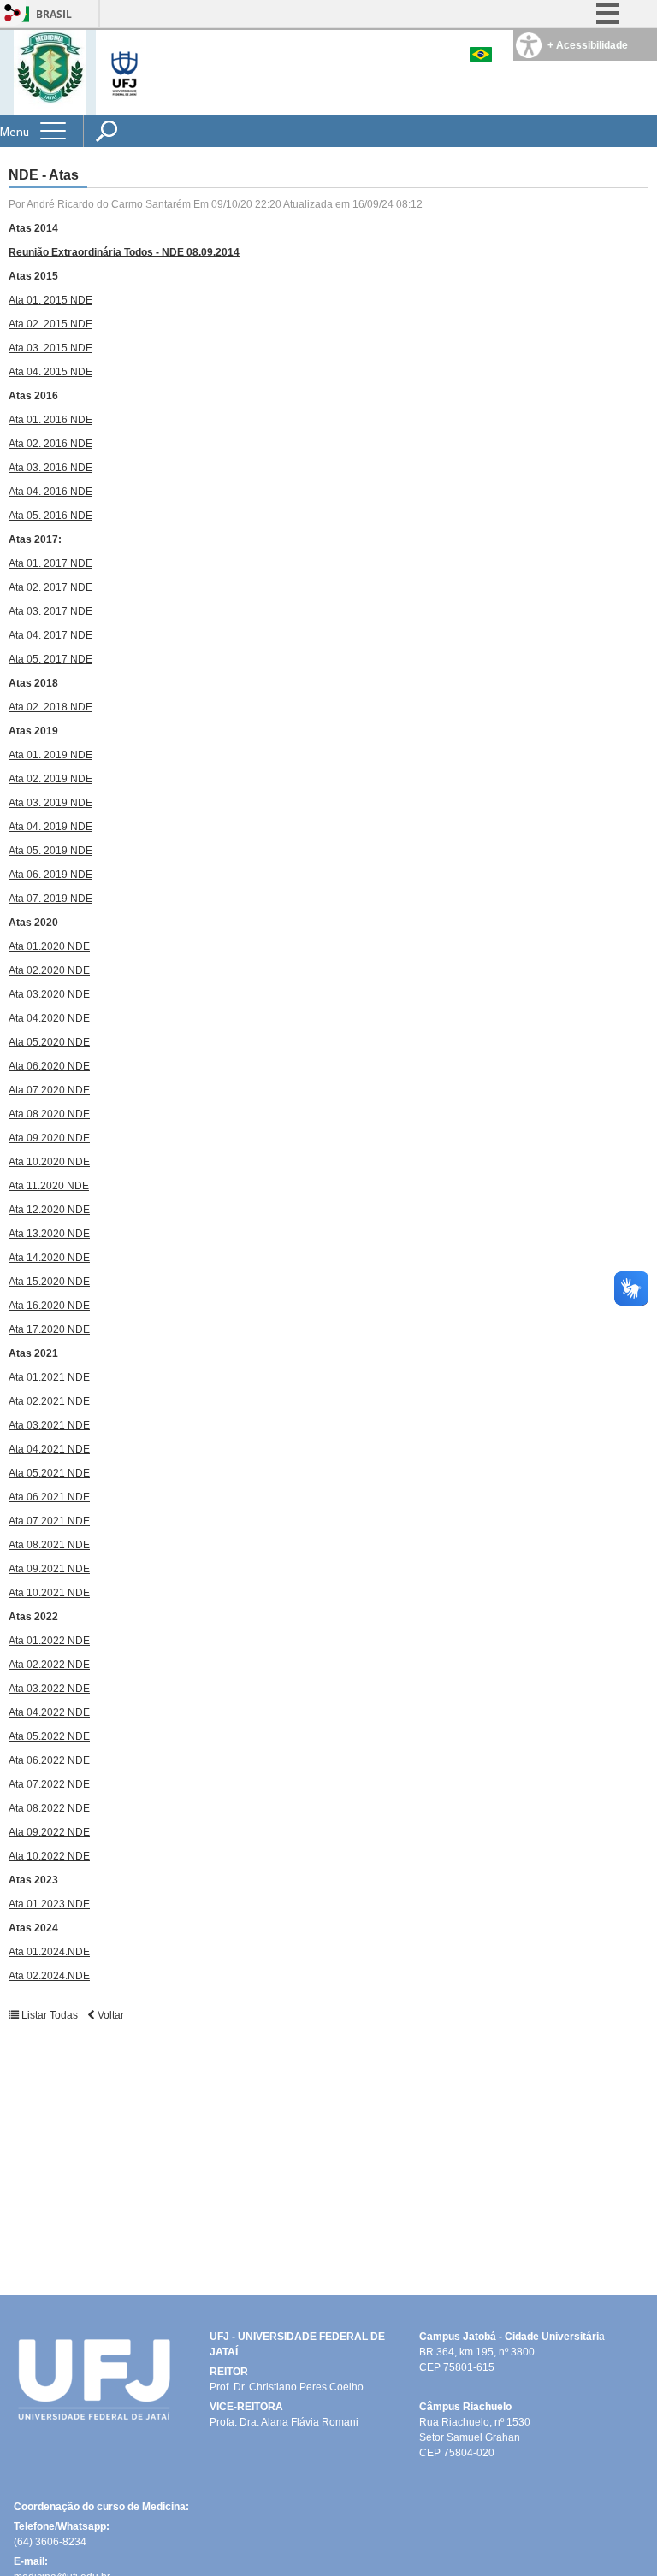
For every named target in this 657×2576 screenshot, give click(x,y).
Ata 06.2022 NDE (49, 1760)
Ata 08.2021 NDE (49, 1545)
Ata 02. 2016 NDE (50, 444)
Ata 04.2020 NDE (49, 1018)
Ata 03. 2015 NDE (50, 348)
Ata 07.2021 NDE (49, 1521)
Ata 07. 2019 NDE (50, 899)
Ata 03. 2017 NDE (50, 611)
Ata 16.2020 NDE (49, 1306)
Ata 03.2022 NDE (49, 1689)
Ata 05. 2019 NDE (50, 851)
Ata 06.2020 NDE (49, 1066)
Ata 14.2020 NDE (49, 1258)
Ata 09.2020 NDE (49, 1138)
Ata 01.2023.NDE (49, 1904)
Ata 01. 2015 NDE (50, 300)
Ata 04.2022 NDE (49, 1712)
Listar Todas (50, 2015)
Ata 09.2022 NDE (49, 1832)
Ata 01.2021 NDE (49, 1377)
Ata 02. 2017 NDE (50, 587)
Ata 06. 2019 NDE (50, 875)
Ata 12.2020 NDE (49, 1210)
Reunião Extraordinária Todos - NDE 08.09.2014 (124, 252)
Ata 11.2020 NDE (49, 1186)
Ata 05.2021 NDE (49, 1473)
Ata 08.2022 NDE (49, 1808)
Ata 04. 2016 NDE (50, 492)
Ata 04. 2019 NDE (50, 827)
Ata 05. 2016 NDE (50, 516)
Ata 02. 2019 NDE (50, 779)
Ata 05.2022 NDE (49, 1736)
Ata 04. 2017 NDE (50, 635)
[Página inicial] (50, 71)
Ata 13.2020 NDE (49, 1234)
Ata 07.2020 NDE (49, 1090)
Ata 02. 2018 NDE (50, 707)
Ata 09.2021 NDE (49, 1569)
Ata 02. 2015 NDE (50, 324)
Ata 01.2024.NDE (49, 1952)
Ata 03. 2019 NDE (50, 803)
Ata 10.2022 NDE (49, 1856)
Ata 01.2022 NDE (49, 1641)
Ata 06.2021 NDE (49, 1497)
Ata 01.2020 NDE (49, 946)
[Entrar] (13, 14)
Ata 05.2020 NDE (49, 1042)
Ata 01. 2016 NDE (50, 420)
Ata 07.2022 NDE (49, 1784)
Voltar (109, 2015)
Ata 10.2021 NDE (49, 1593)
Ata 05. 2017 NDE (50, 659)
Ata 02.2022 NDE (49, 1665)
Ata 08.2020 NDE (49, 1114)
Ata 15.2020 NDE (49, 1282)
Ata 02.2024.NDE (49, 1976)
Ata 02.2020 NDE (49, 970)
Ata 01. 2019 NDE (50, 755)
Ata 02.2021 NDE (49, 1401)
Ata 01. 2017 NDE (50, 563)
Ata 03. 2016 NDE (50, 468)
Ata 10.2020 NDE (49, 1162)
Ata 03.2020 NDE (49, 994)
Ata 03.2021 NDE (49, 1425)
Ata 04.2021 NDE (49, 1449)
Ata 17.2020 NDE (49, 1329)
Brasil (54, 14)
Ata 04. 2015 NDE (50, 372)
